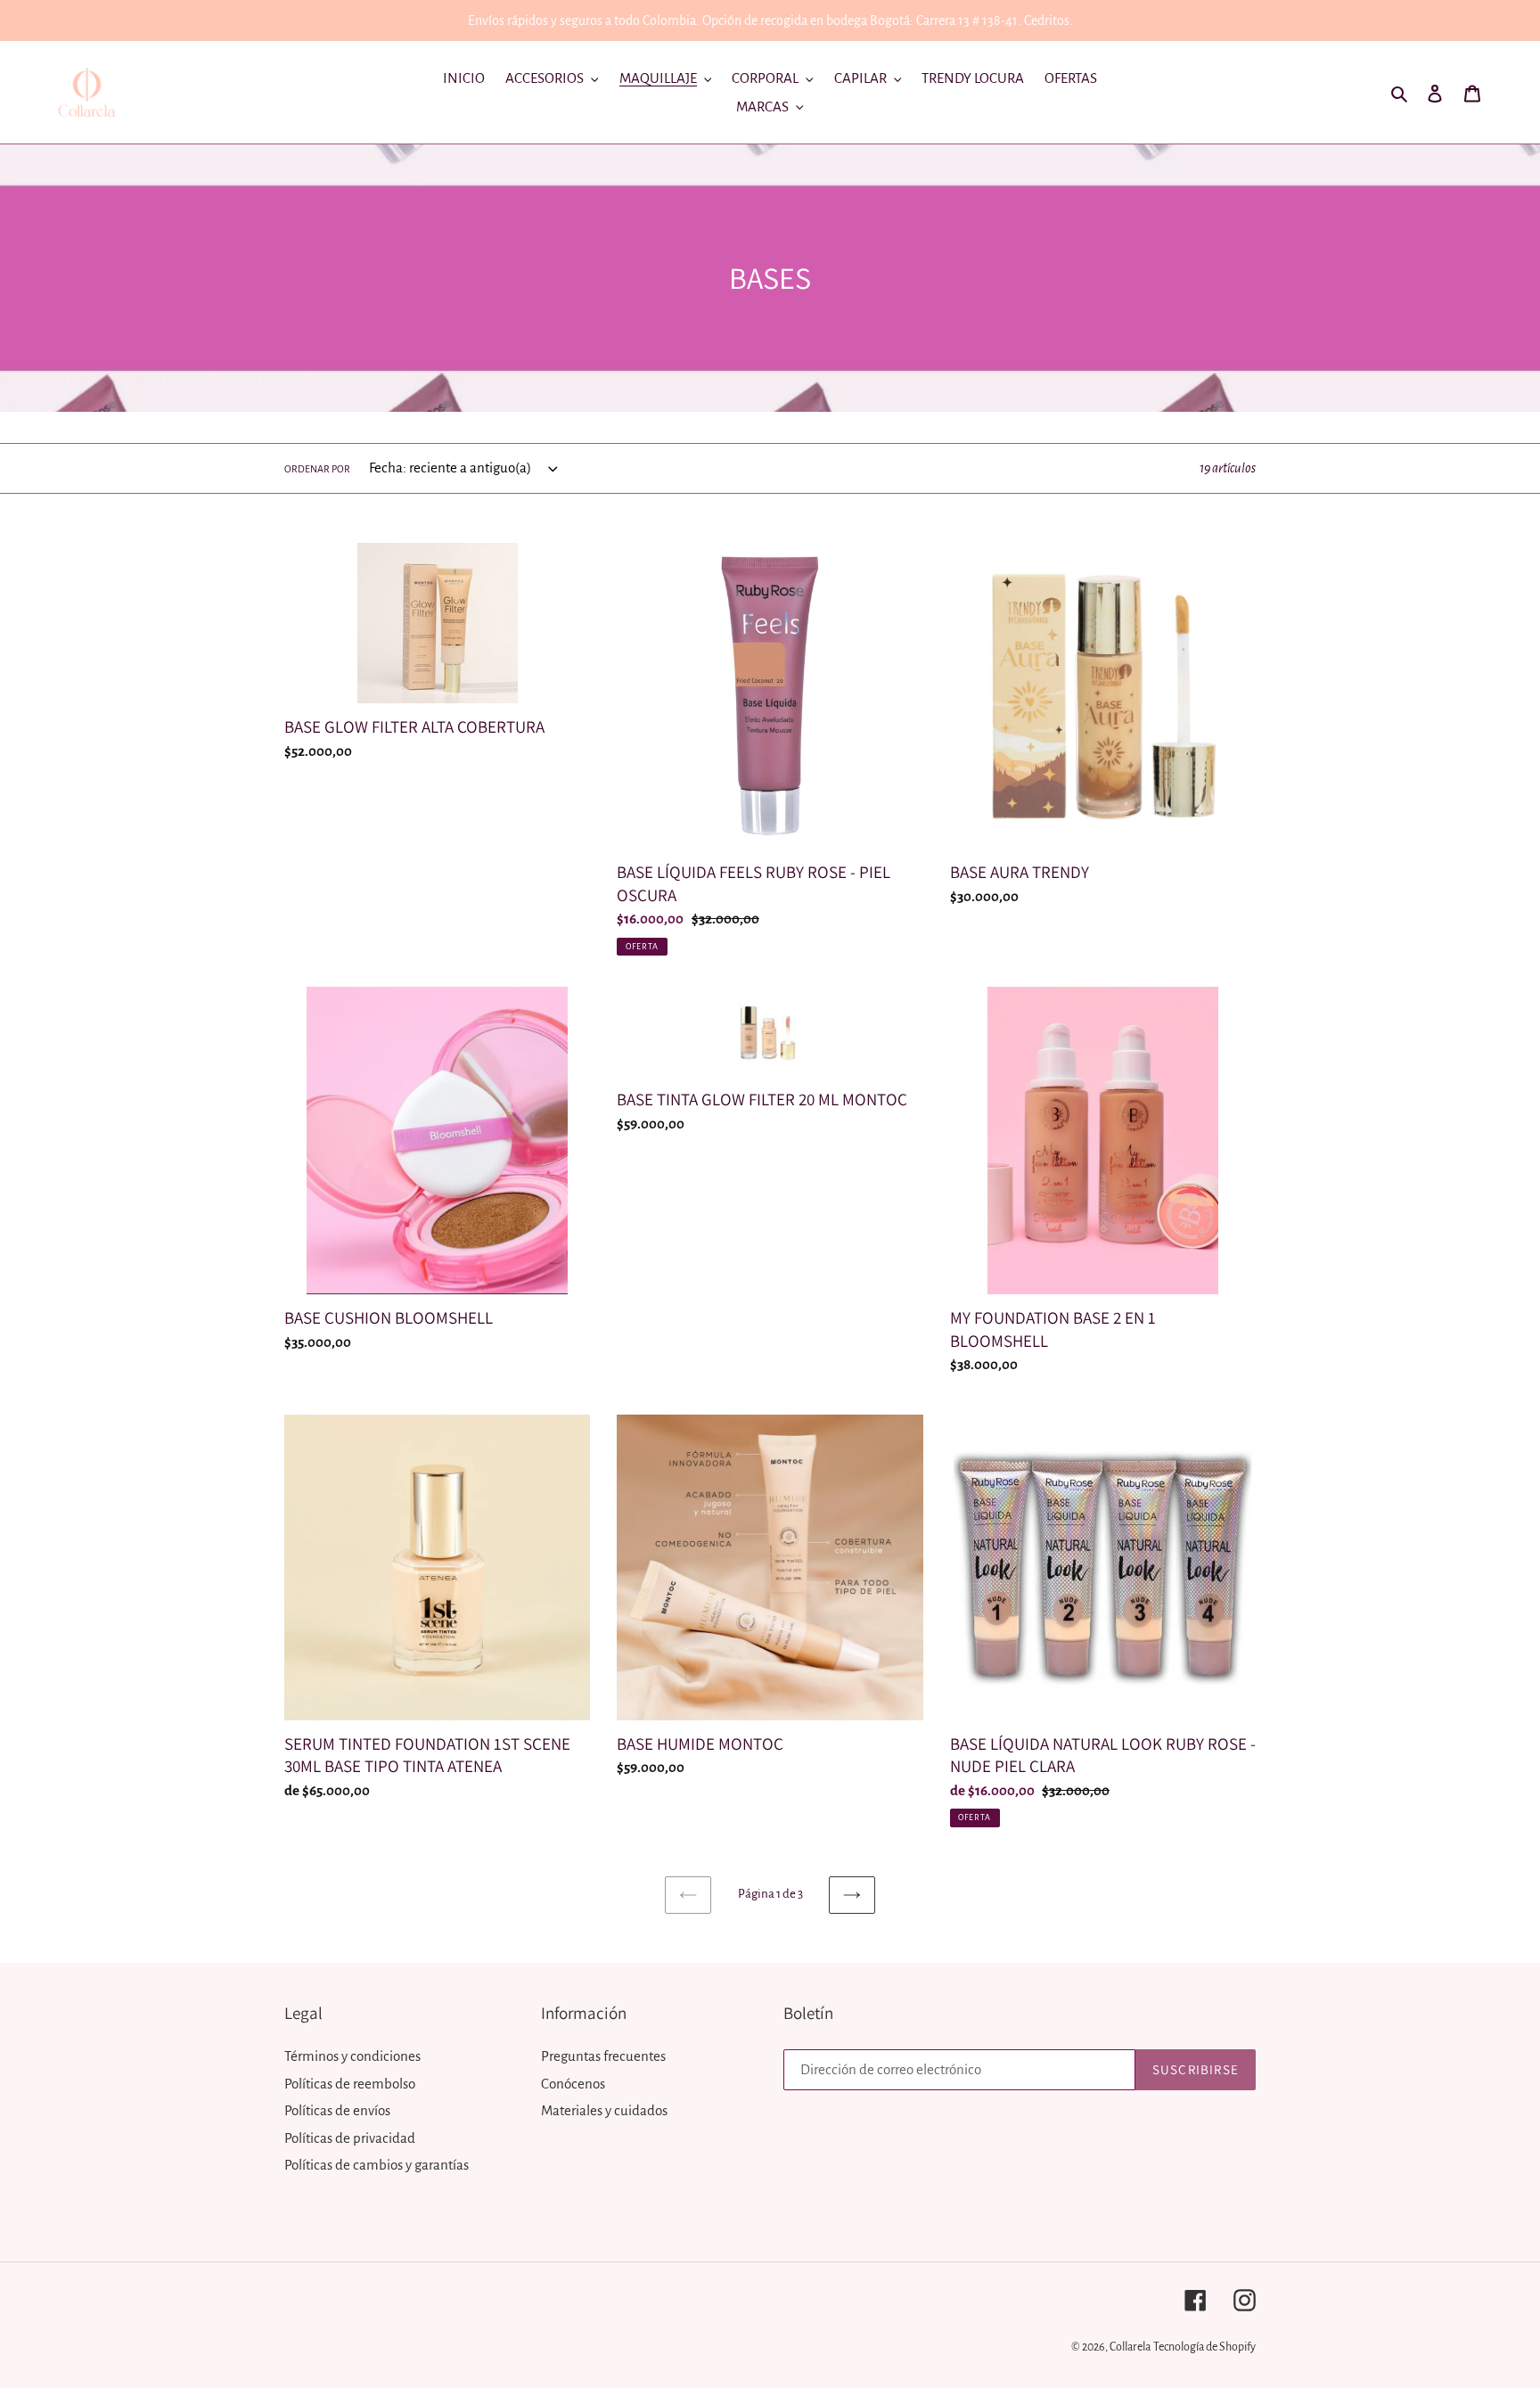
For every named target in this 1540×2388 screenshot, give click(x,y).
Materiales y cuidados (604, 2110)
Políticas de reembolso (350, 2084)
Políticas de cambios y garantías (377, 2165)
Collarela (1130, 2347)
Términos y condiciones (352, 2056)
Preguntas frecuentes (603, 2056)
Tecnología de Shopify (1204, 2347)
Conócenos (573, 2084)
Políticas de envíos (337, 2110)
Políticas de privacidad (350, 2138)
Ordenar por (317, 469)
